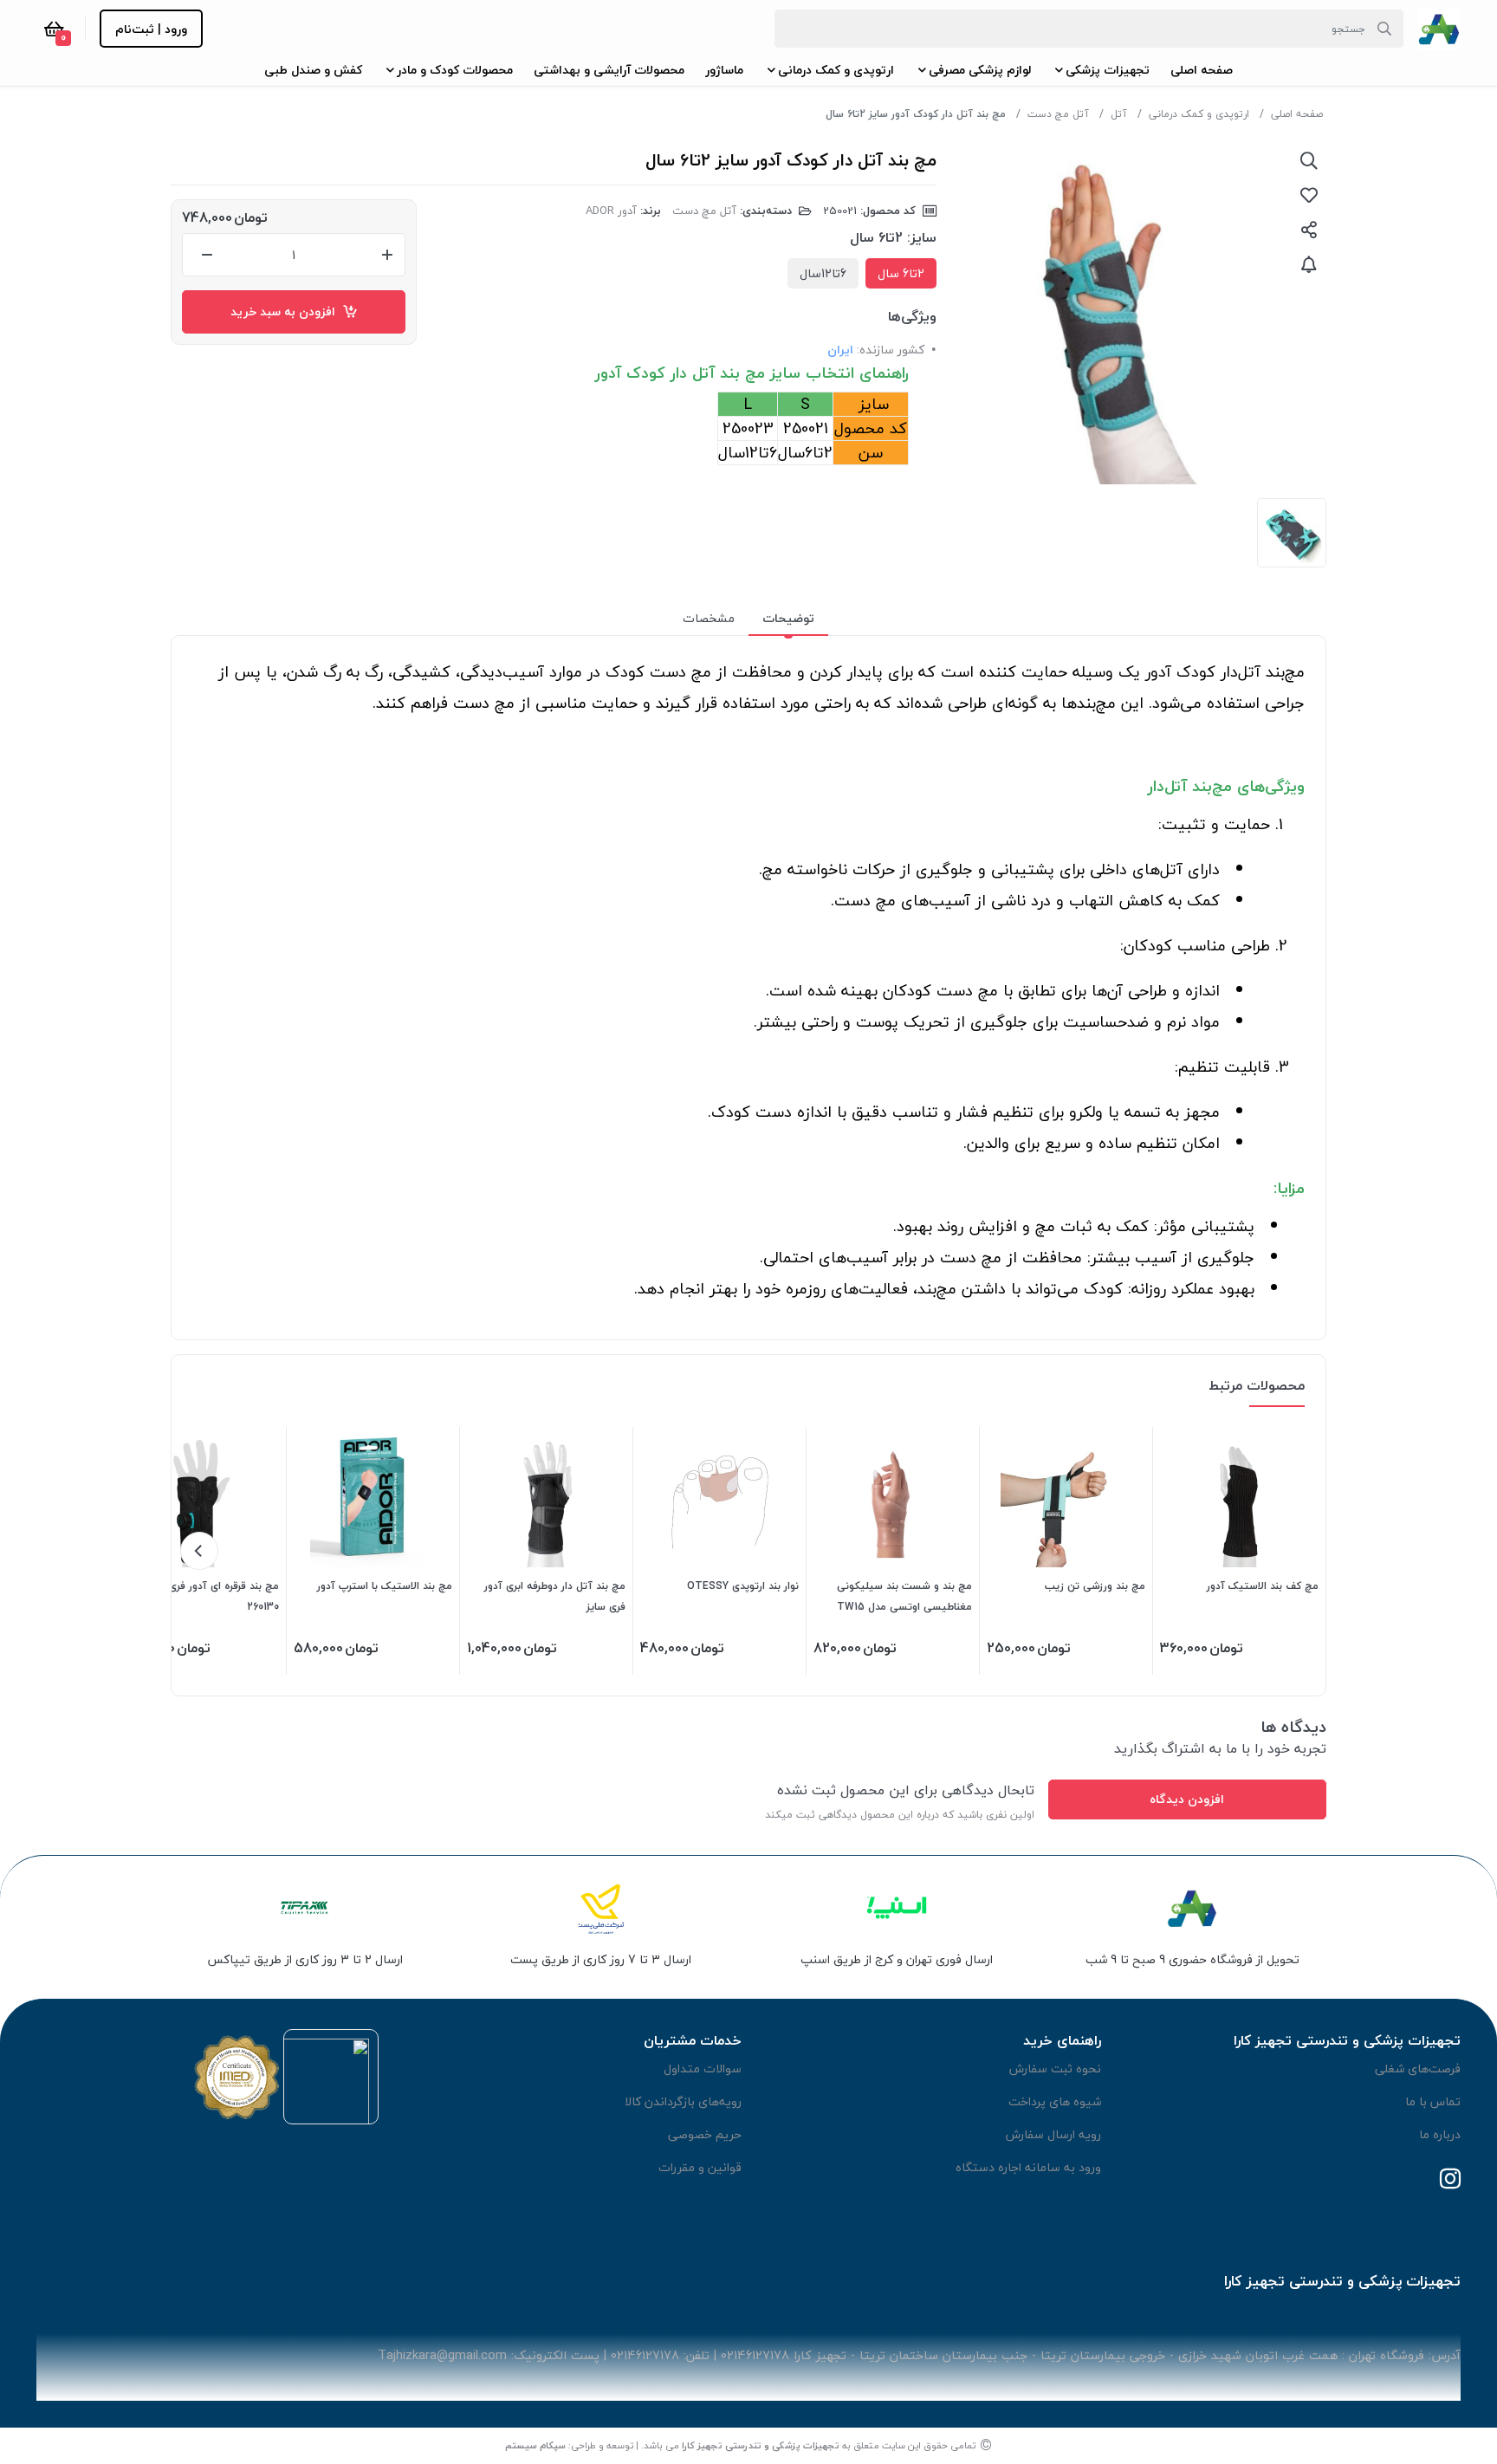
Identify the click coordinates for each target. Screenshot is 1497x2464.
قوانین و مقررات (700, 2167)
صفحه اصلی (1297, 114)
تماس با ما (1433, 2101)
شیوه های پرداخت (1055, 2101)
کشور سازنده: (891, 350)
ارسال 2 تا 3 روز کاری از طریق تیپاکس (305, 1959)
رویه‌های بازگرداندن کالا (683, 2101)
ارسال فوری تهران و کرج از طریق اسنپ (897, 1959)
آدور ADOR (611, 211)
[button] (1202, 70)
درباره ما (1440, 2134)
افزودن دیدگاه (1187, 1799)
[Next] (199, 1551)
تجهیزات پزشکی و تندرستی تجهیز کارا (761, 2445)
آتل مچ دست (1058, 114)
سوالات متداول (703, 2068)
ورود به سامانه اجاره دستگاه (1028, 2167)
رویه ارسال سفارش (1053, 2134)
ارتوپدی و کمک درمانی (1199, 114)
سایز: (922, 237)
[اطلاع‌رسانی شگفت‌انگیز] (1309, 264)
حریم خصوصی (705, 2134)
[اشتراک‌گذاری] (1309, 230)
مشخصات (709, 618)
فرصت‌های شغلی (1418, 2068)
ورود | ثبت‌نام (151, 29)
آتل (1119, 114)
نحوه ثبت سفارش (1055, 2068)
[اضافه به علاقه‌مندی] (1309, 195)
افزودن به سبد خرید (286, 311)
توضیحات (788, 618)
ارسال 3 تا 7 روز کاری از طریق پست (601, 1959)
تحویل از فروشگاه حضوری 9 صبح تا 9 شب (1192, 1959)
